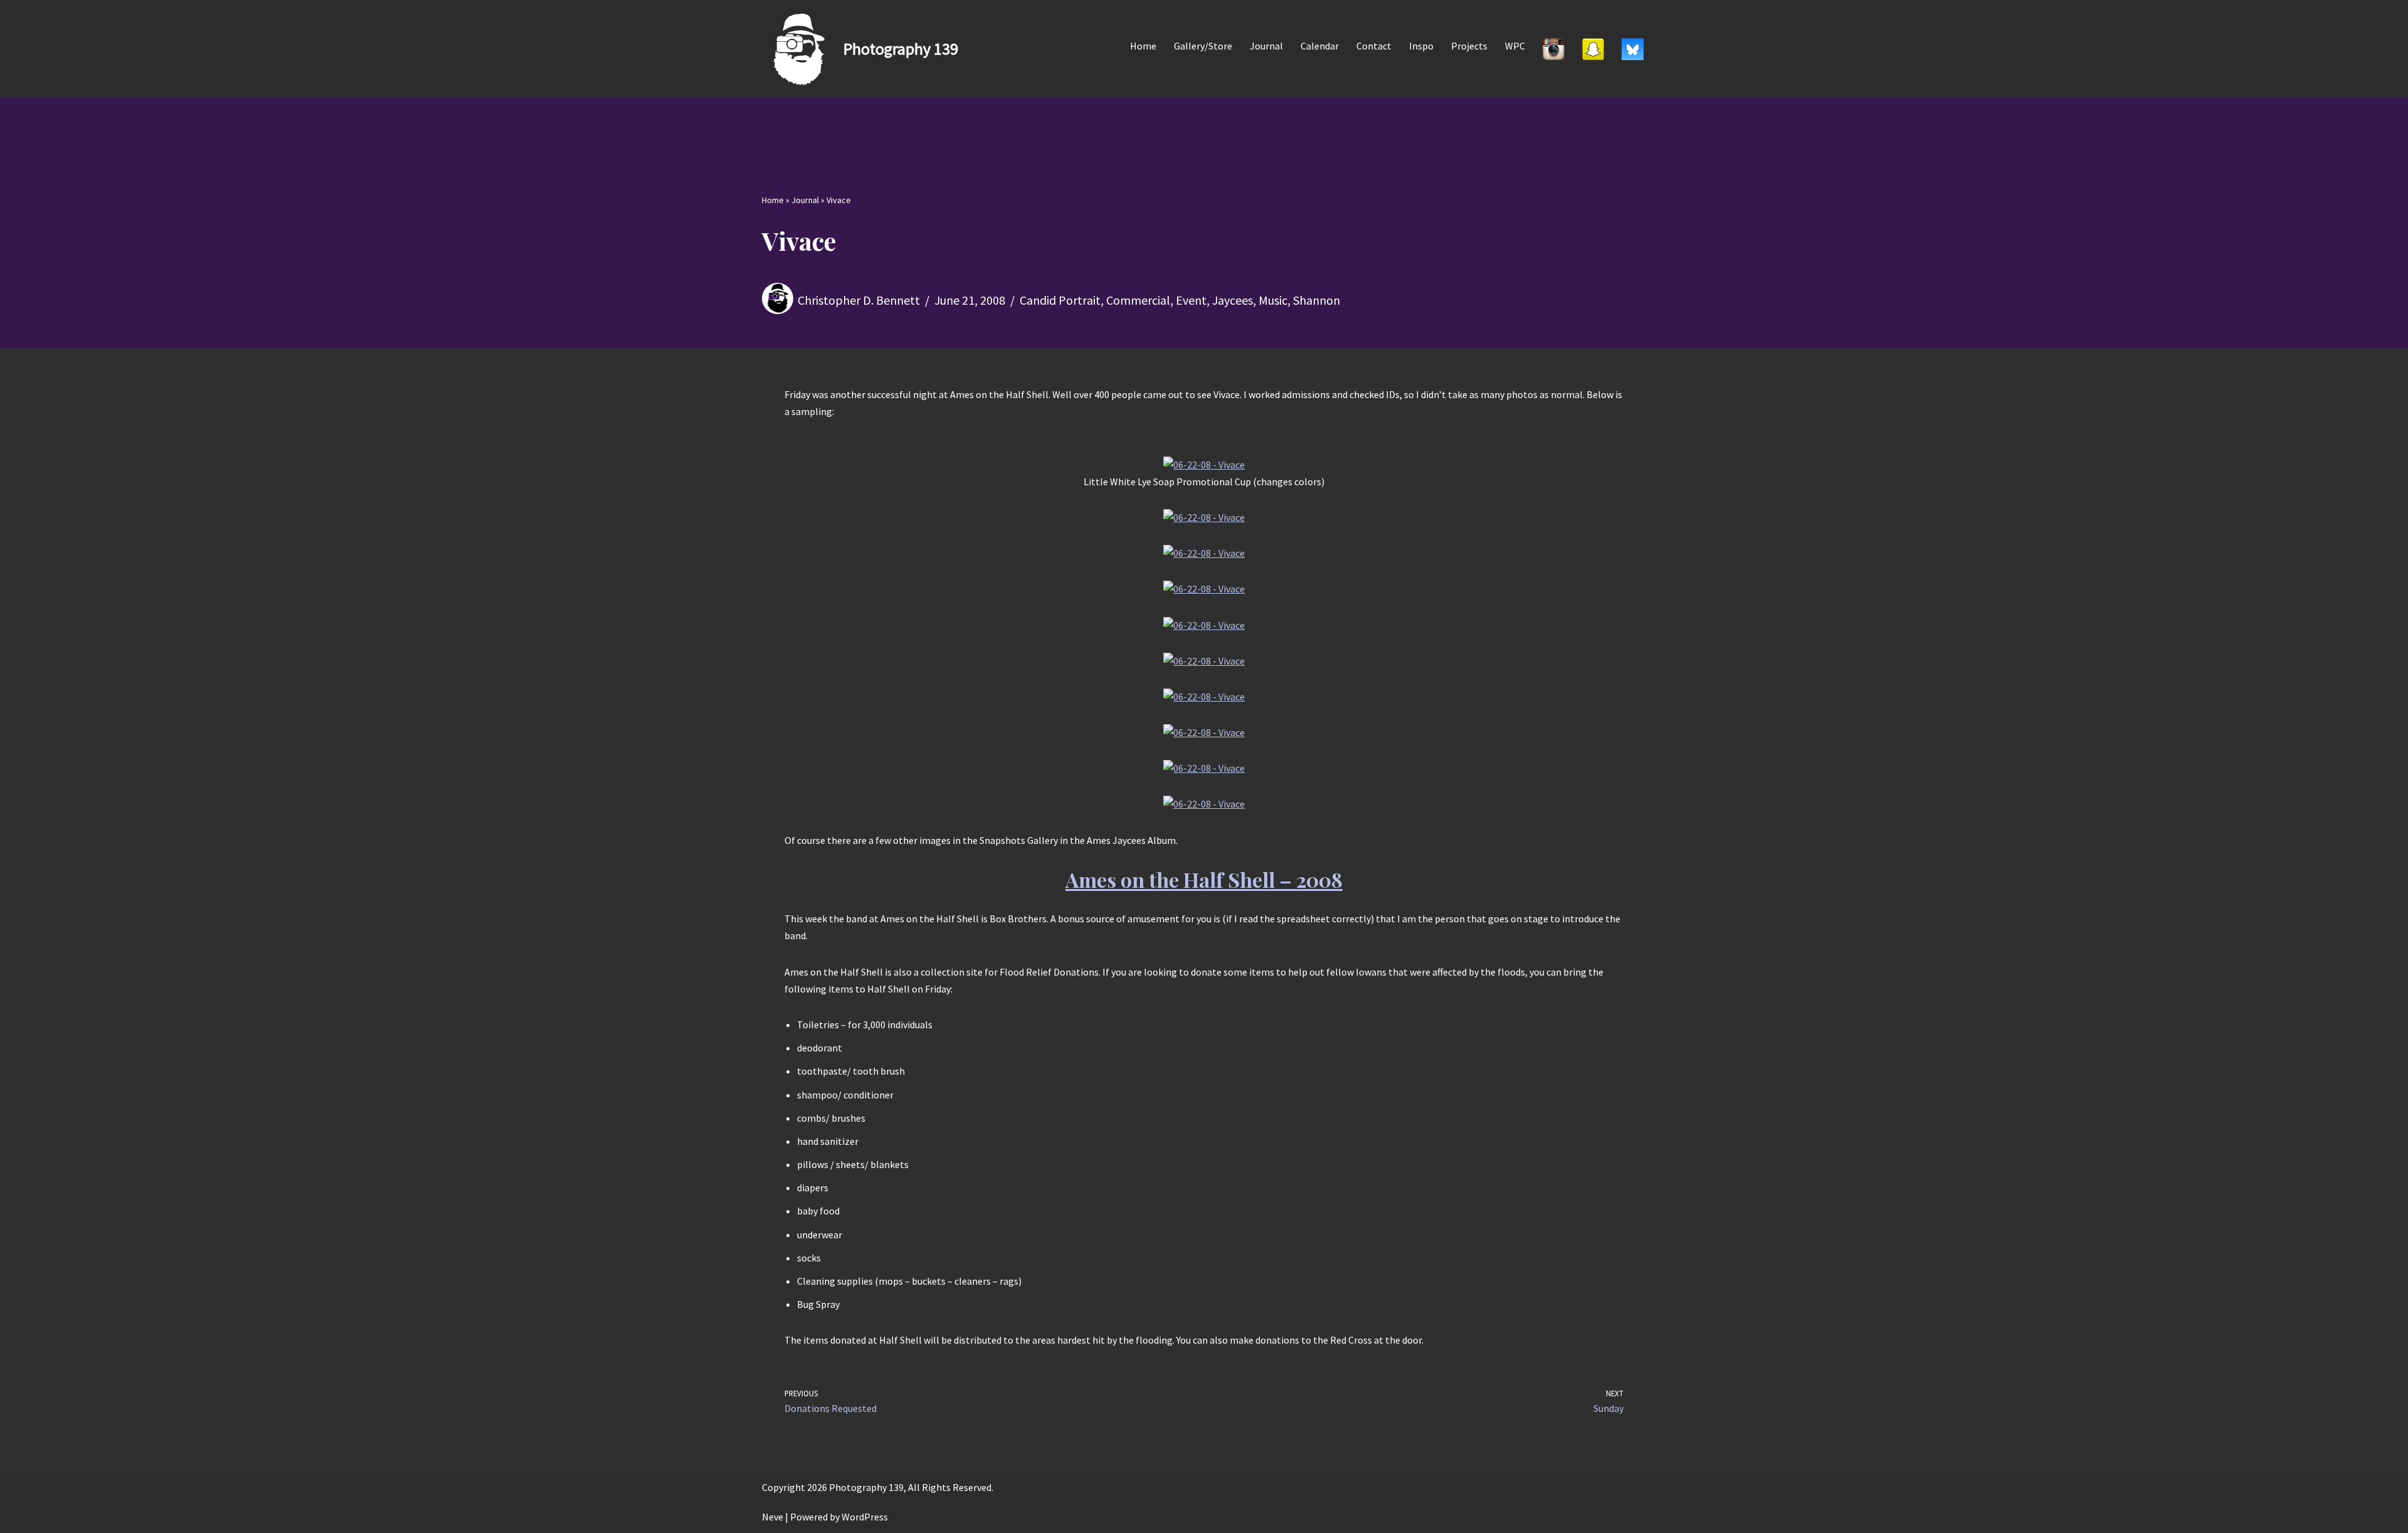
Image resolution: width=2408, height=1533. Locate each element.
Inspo (1421, 46)
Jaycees (1233, 300)
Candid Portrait (1060, 300)
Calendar (1320, 46)
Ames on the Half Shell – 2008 (1204, 879)
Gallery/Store (1203, 46)
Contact (1374, 46)
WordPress (865, 1517)
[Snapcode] (1593, 49)
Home (1143, 46)
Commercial (1138, 300)
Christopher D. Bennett (859, 300)
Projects (1469, 46)
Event (1191, 300)
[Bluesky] (1633, 49)
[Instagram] (1554, 49)
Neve (773, 1517)
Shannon (1317, 300)
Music (1273, 300)
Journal (1266, 46)
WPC (1515, 46)
